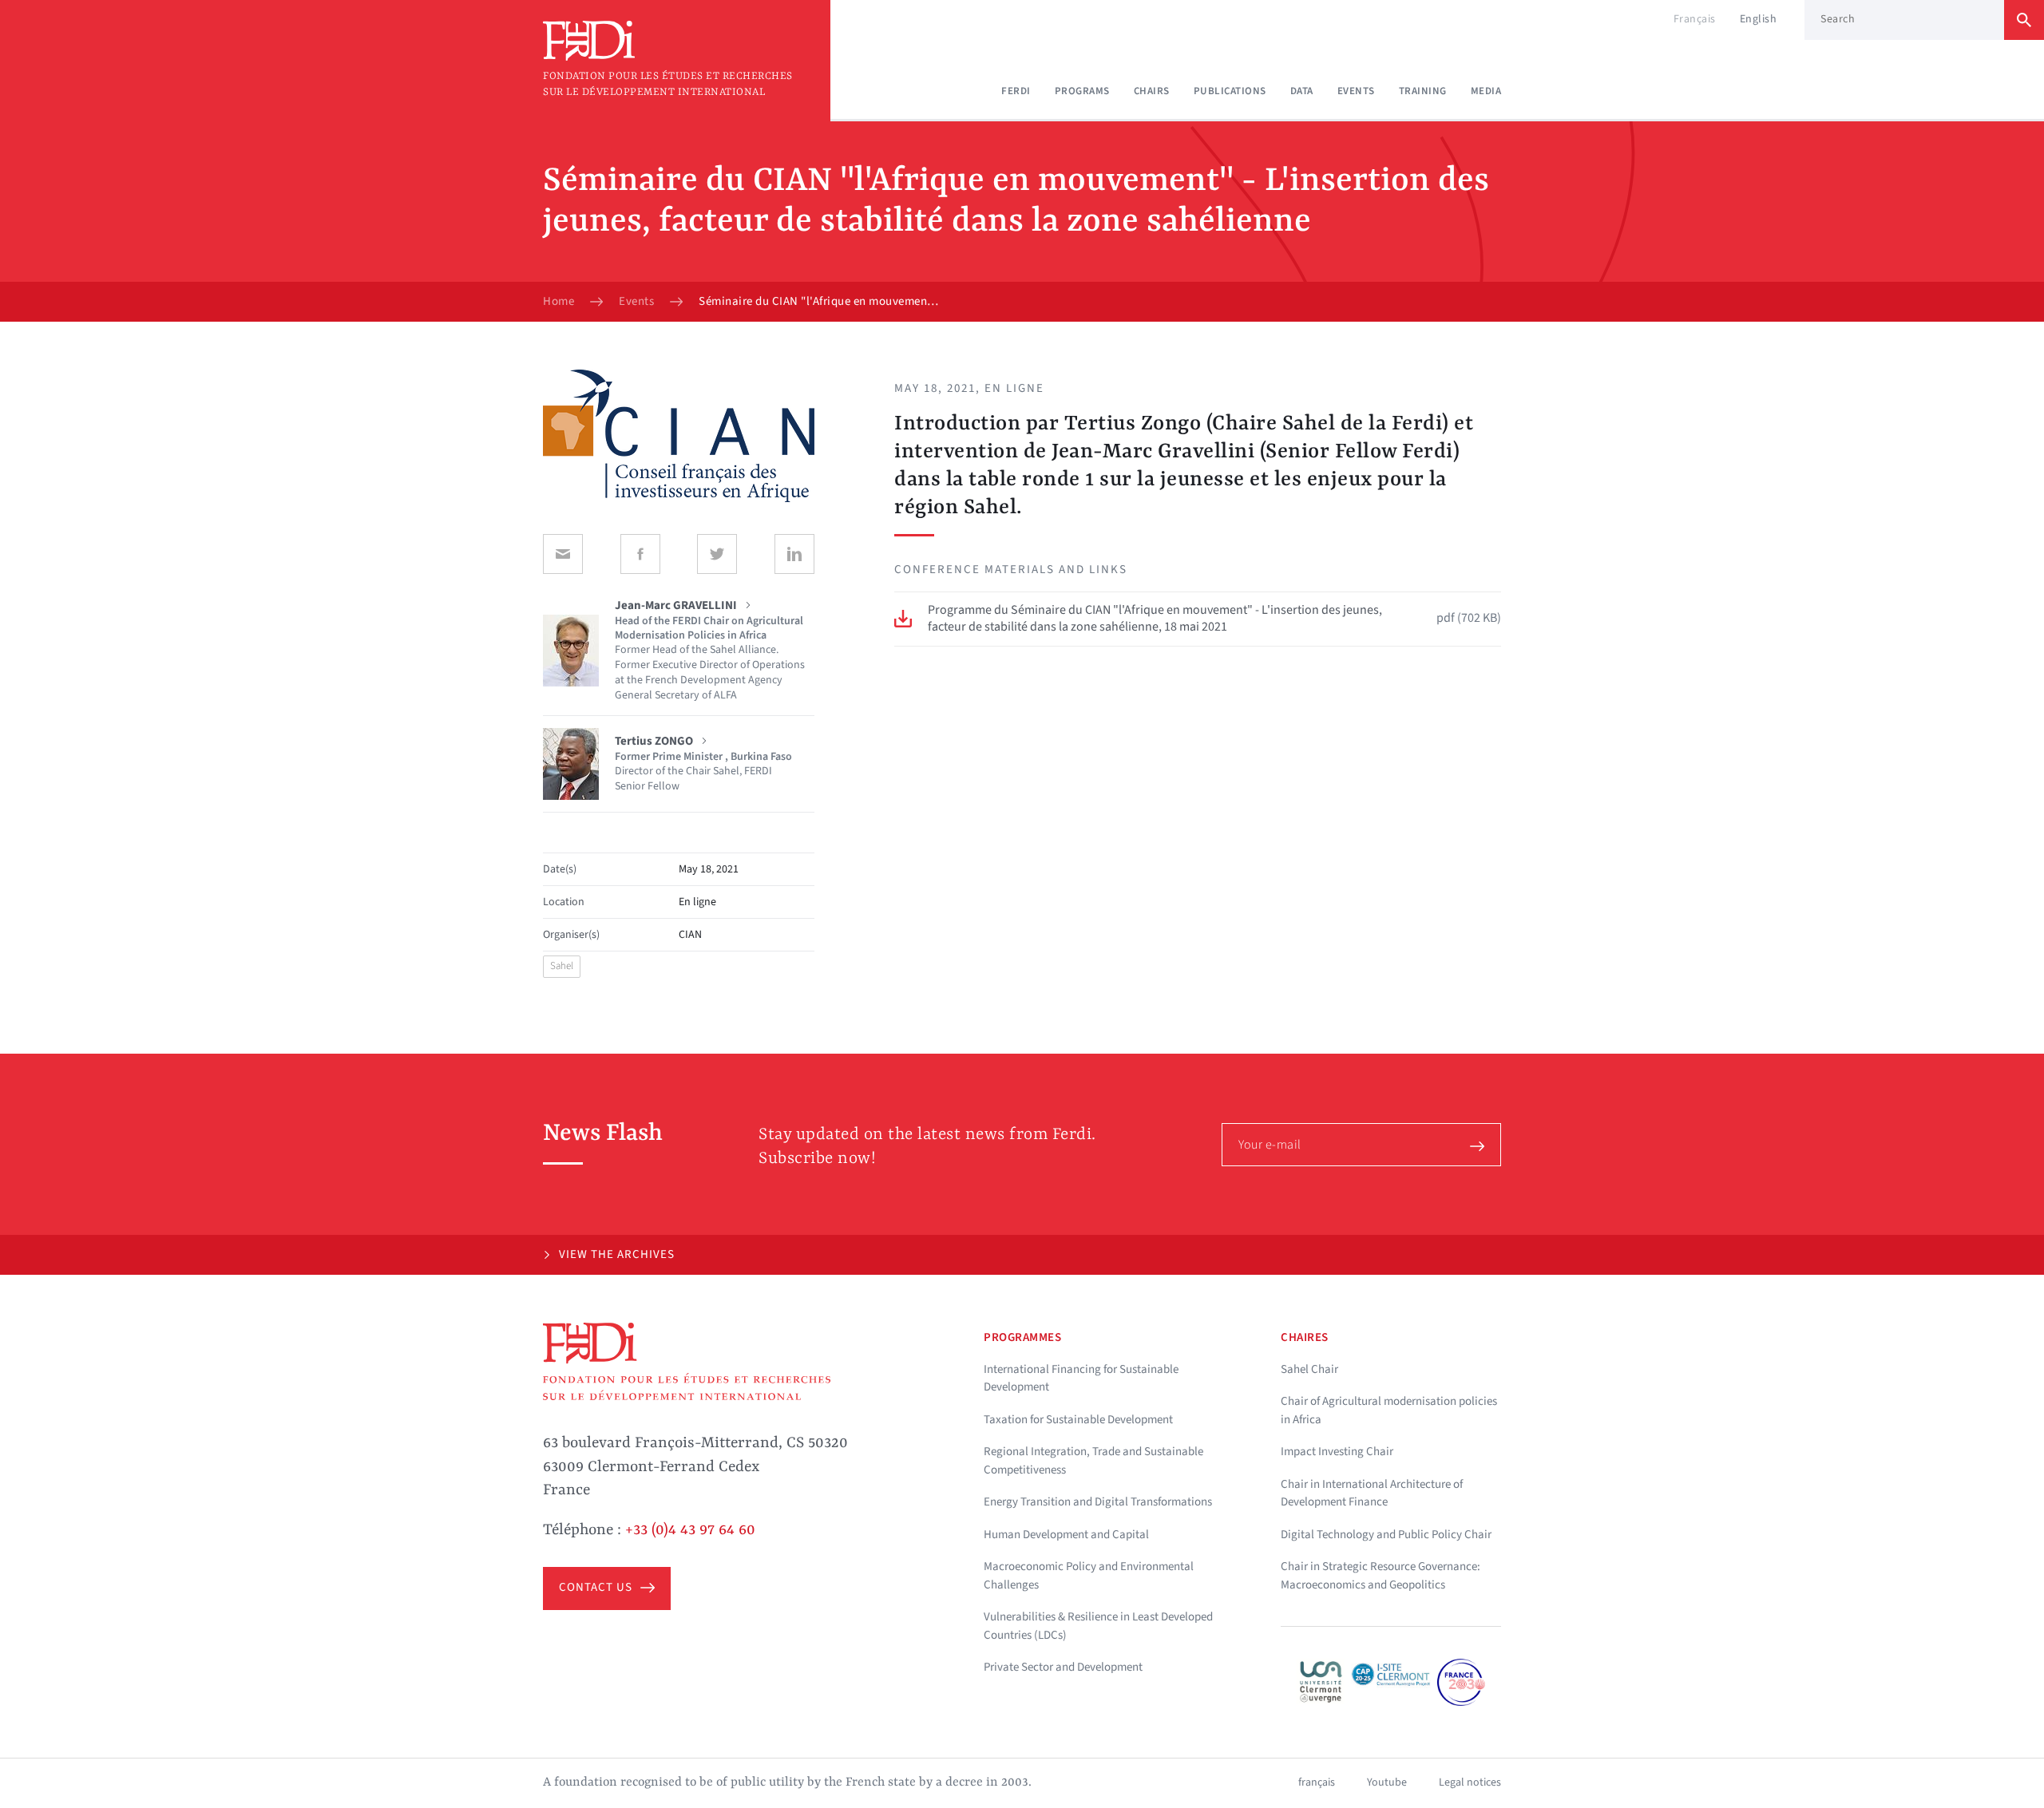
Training (1423, 91)
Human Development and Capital (1066, 1535)
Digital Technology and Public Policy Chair (1386, 1535)
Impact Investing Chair (1337, 1452)
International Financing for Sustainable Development (1081, 1379)
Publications (1230, 91)
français (1317, 1782)
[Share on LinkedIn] (794, 554)
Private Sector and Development (1063, 1667)
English (1759, 19)
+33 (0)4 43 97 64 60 (690, 1530)
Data (1302, 91)
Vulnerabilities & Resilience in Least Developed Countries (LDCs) (1098, 1626)
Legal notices (1470, 1782)
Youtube (1387, 1782)
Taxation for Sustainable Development (1078, 1420)
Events (1356, 91)
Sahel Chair (1309, 1369)
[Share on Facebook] (640, 554)
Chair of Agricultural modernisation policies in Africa (1389, 1410)
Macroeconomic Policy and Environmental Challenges (1089, 1576)
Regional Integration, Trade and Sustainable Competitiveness (1093, 1461)
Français (1695, 19)
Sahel (562, 966)
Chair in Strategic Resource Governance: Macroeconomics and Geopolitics (1380, 1576)
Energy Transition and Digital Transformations (1098, 1502)
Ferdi (1016, 91)
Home (559, 302)
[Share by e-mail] (563, 554)
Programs (1082, 91)
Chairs (1152, 91)
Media (1486, 91)
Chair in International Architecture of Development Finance (1372, 1493)
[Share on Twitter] (717, 554)
